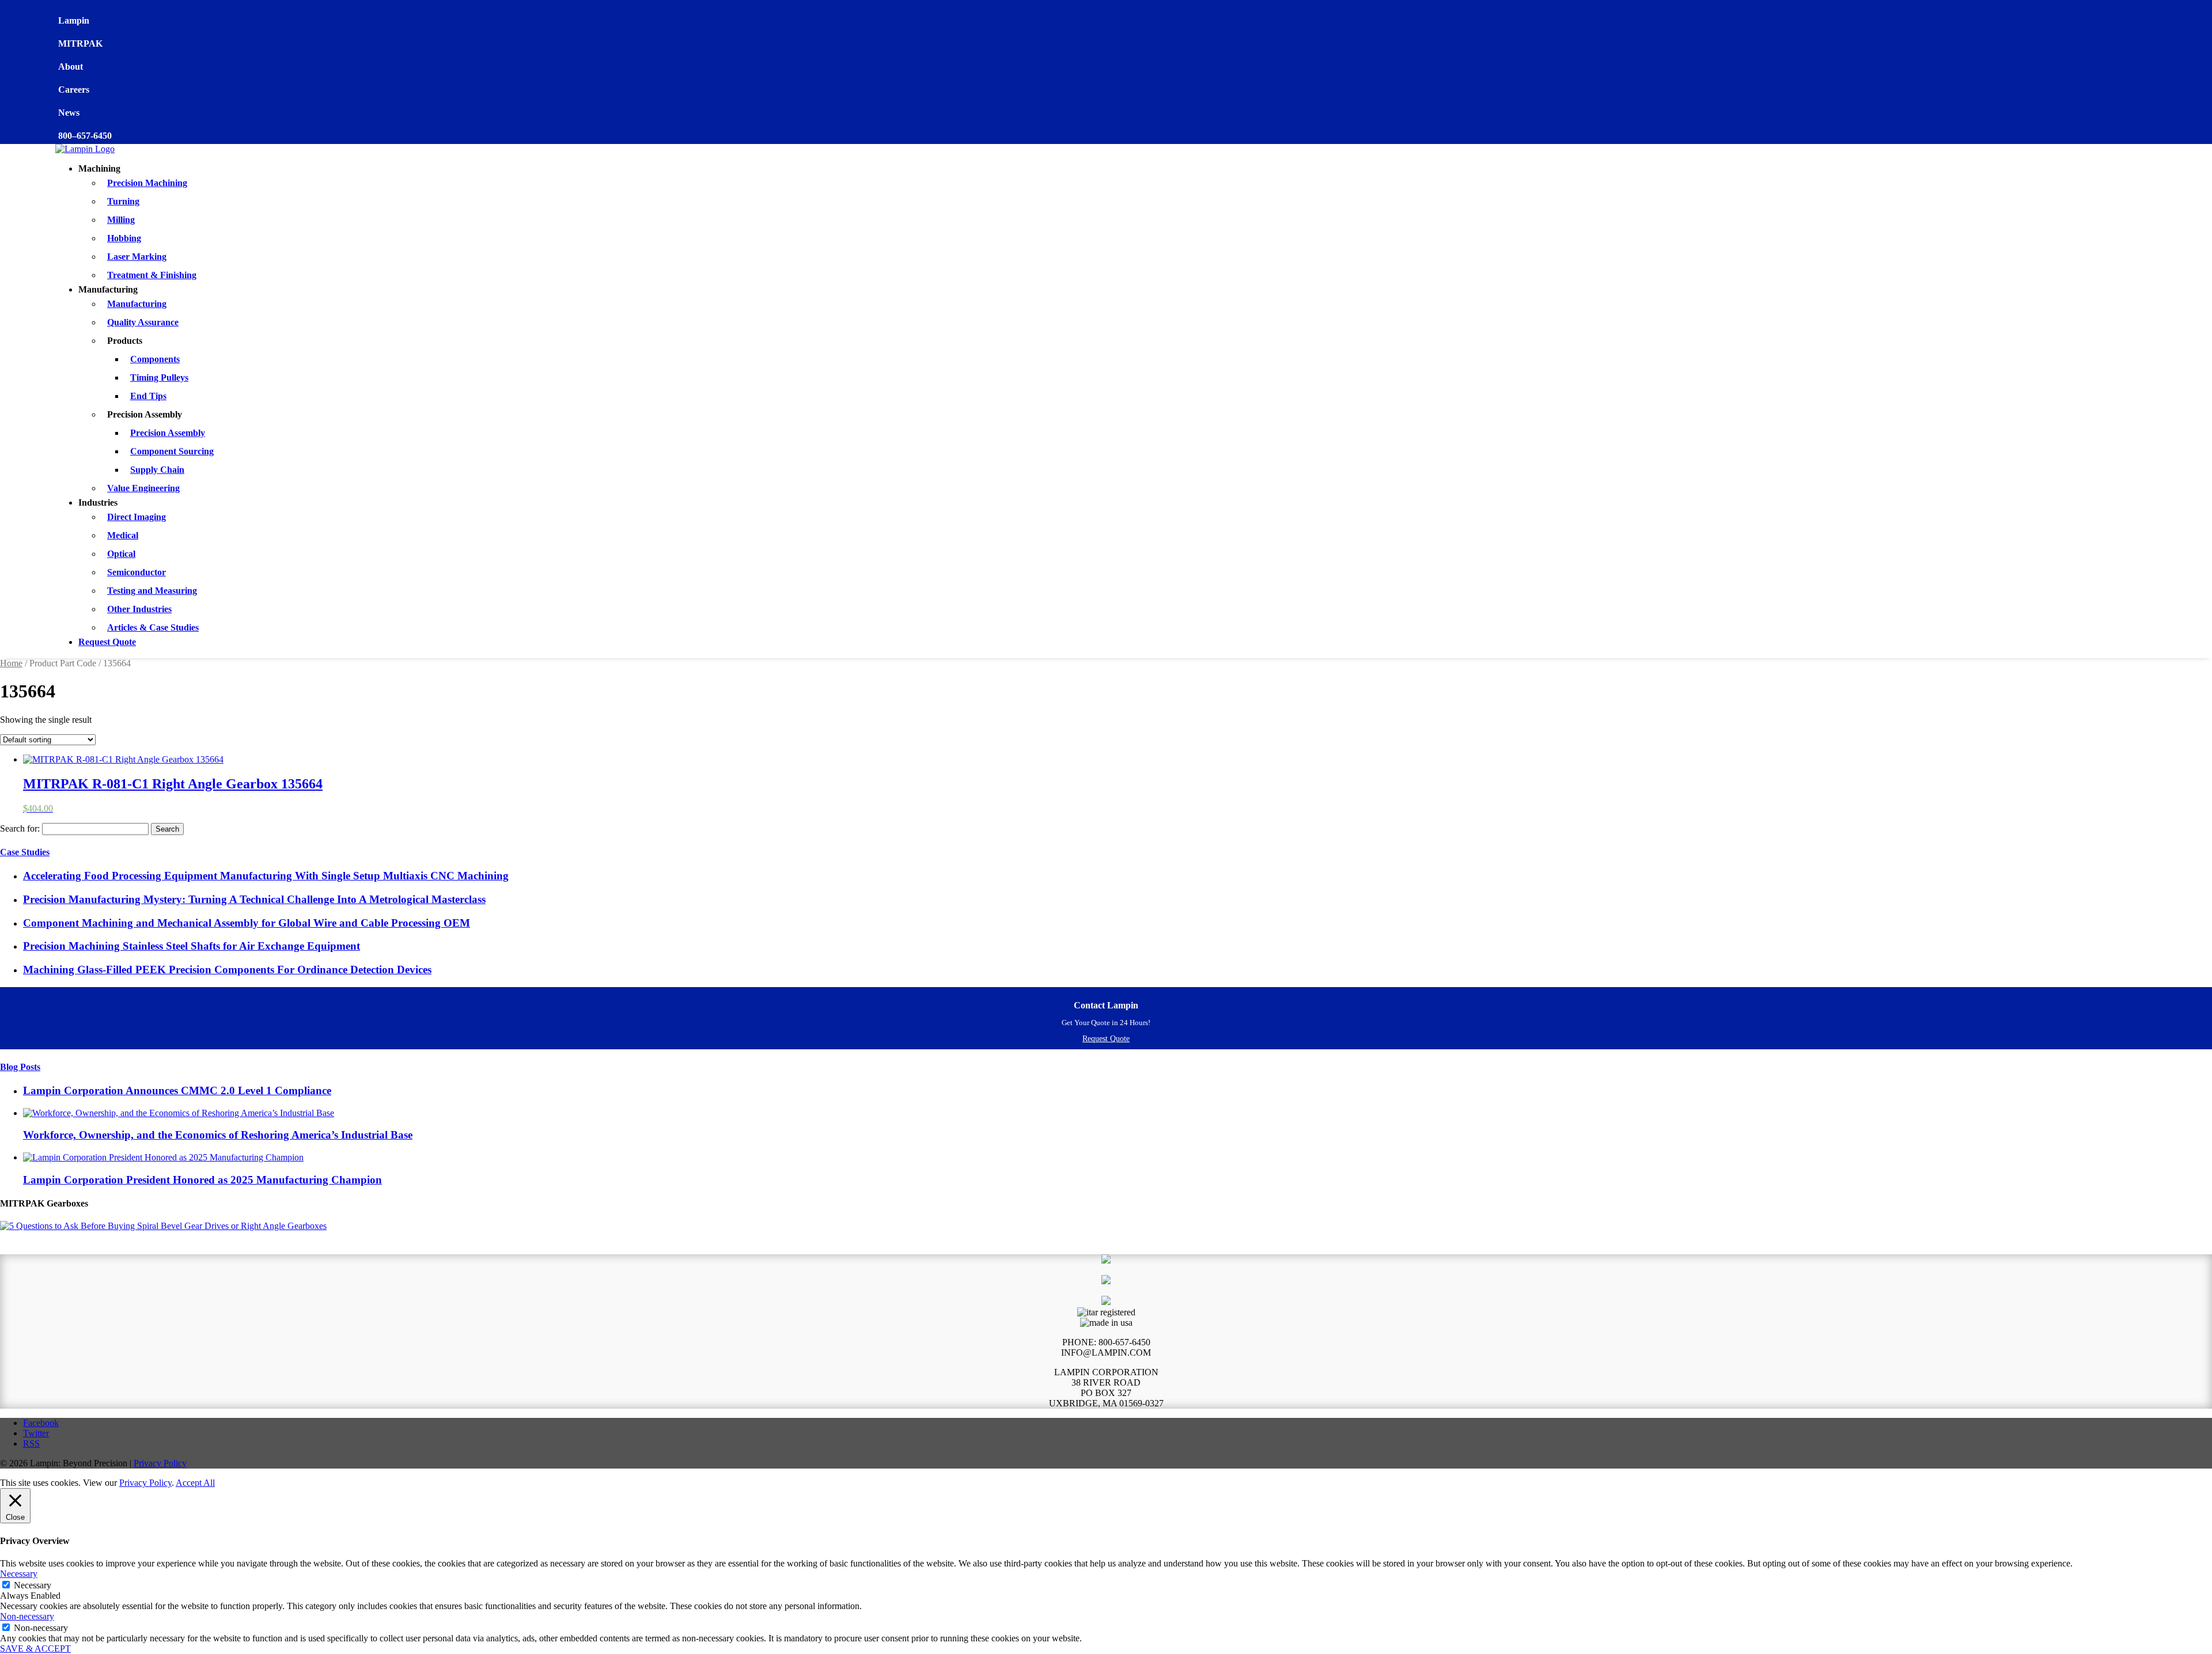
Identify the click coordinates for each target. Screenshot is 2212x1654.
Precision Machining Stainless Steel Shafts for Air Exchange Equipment (192, 946)
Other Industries (139, 609)
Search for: (20, 828)
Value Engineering (143, 488)
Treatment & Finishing (152, 275)
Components (155, 359)
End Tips (148, 396)
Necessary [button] (19, 1574)
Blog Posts (20, 1067)
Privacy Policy (160, 1463)
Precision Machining (147, 183)
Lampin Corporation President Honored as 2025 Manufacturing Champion (202, 1180)
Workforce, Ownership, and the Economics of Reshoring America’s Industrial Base (218, 1135)
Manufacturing (137, 304)
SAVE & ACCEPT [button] (35, 1649)
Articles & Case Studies (153, 627)
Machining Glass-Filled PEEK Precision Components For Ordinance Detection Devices (227, 970)
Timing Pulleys (159, 378)
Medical (123, 535)
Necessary (33, 1585)
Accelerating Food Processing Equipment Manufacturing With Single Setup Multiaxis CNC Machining (266, 876)
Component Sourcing (172, 451)
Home (11, 663)
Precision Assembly (168, 433)
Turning (123, 201)
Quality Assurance (143, 322)
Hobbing (124, 238)
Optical (121, 554)
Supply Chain (157, 470)
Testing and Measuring (152, 591)
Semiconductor (137, 572)
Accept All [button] (195, 1483)
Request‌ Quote (1106, 1039)
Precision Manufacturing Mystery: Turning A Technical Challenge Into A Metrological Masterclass (254, 899)
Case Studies (25, 852)
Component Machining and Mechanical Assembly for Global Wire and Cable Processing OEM (247, 923)
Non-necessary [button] (27, 1616)
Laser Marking (137, 257)
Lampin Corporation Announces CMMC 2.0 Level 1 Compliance (177, 1090)
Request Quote (107, 642)
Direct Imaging (137, 517)
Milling (121, 220)
